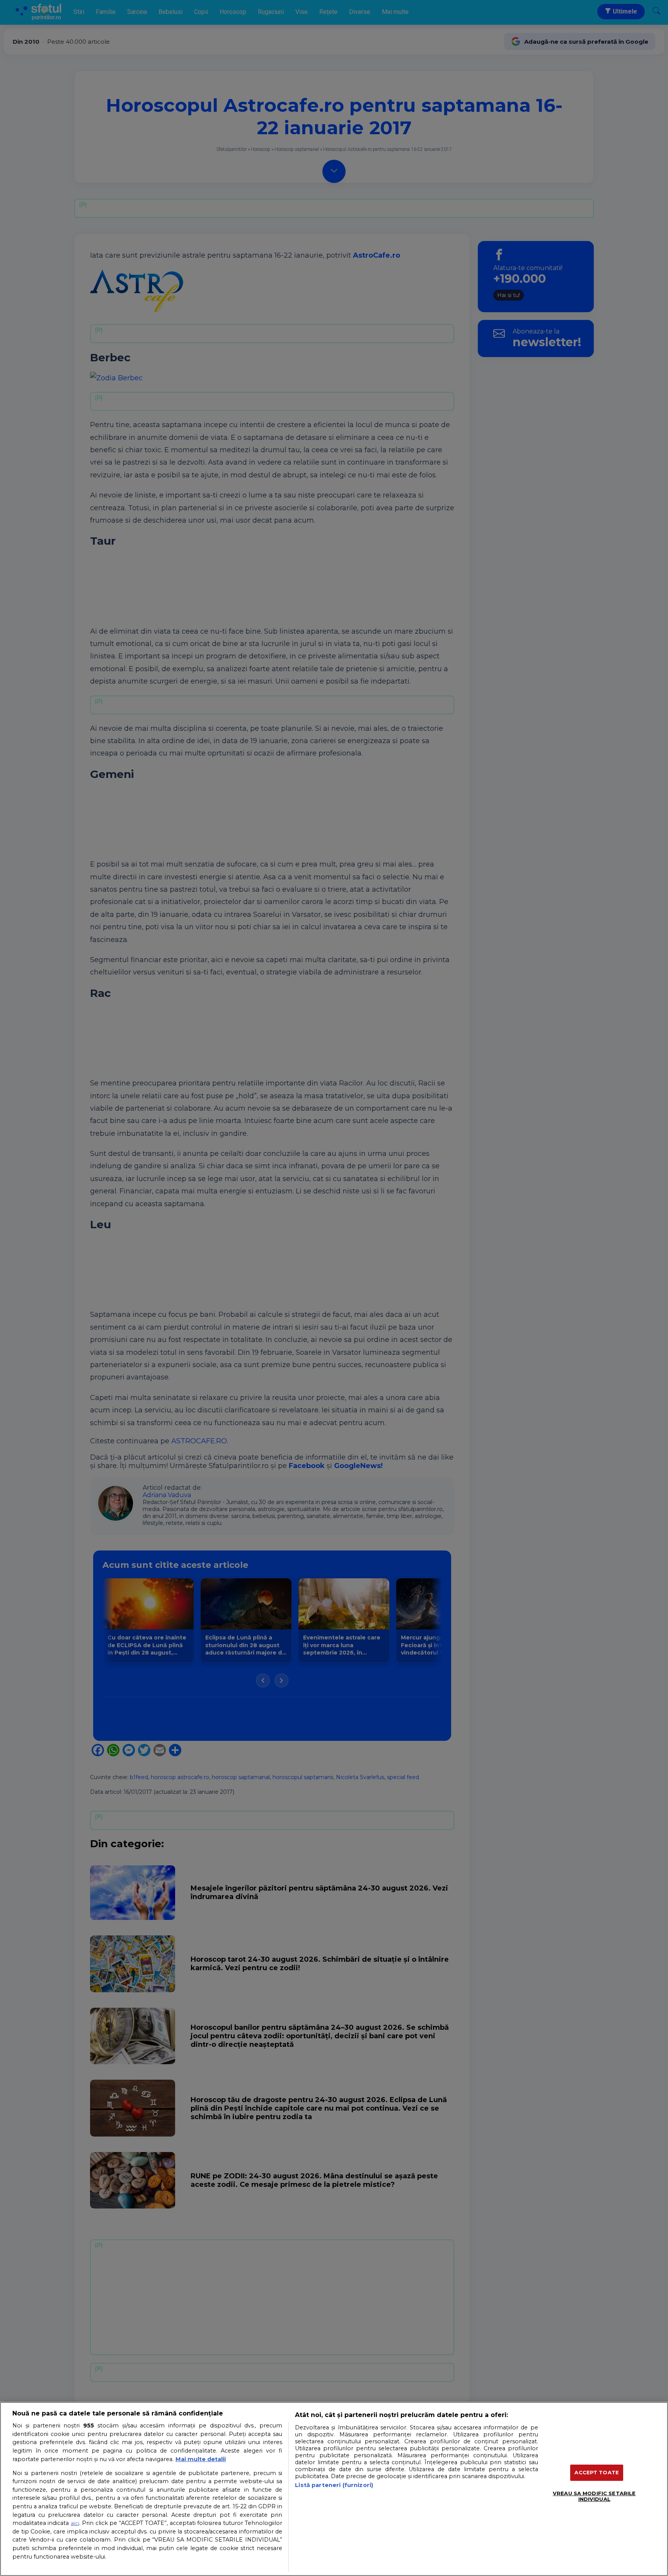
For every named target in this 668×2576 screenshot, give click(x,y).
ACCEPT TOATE (597, 2472)
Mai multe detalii (201, 2459)
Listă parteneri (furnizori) (334, 2485)
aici (75, 2523)
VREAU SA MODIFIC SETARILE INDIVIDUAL (594, 2496)
